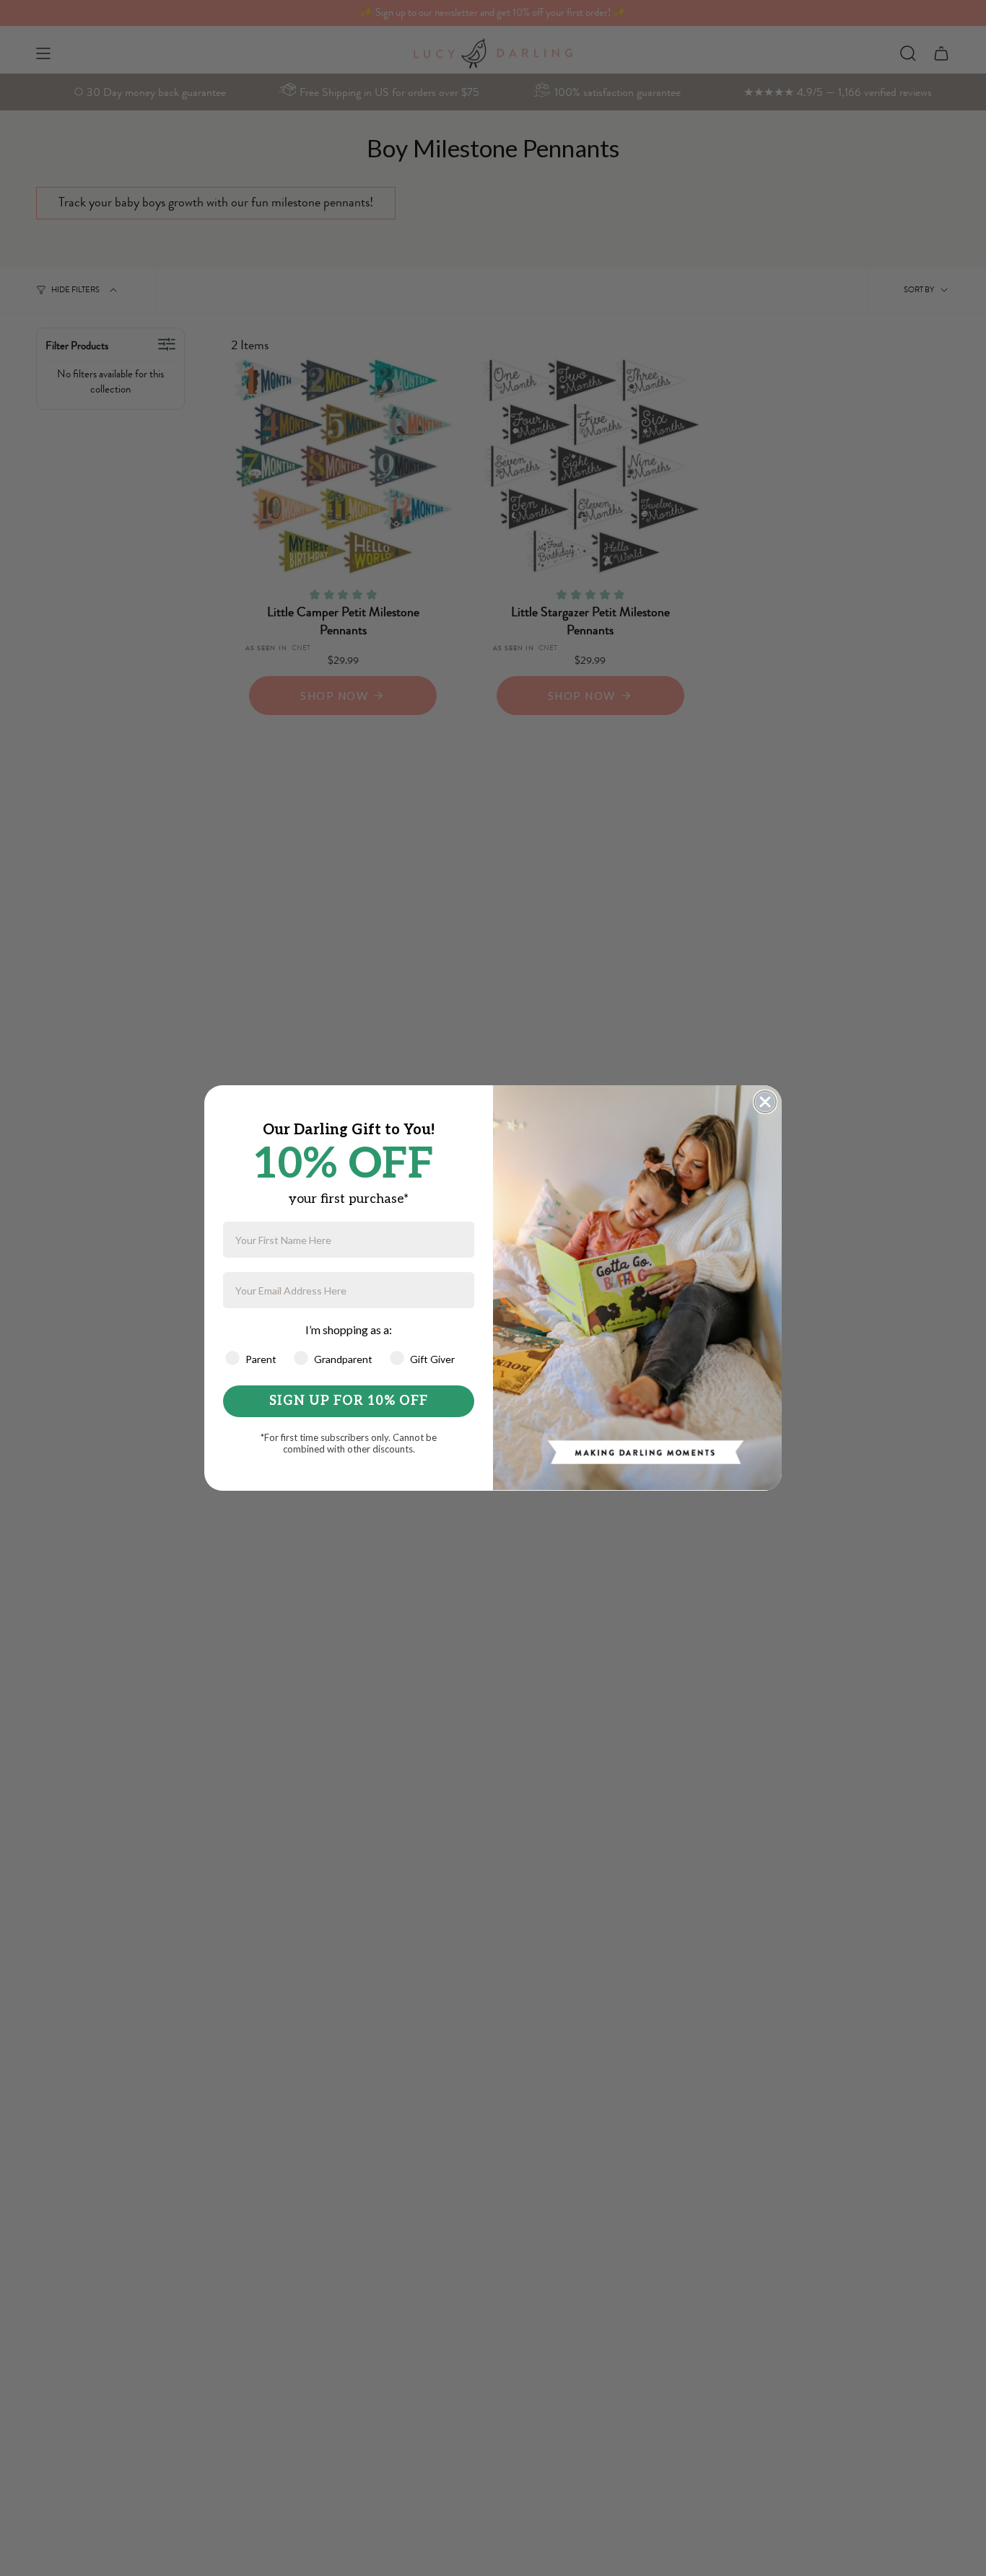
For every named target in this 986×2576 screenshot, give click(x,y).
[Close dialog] (765, 1102)
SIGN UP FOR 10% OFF (349, 1401)
